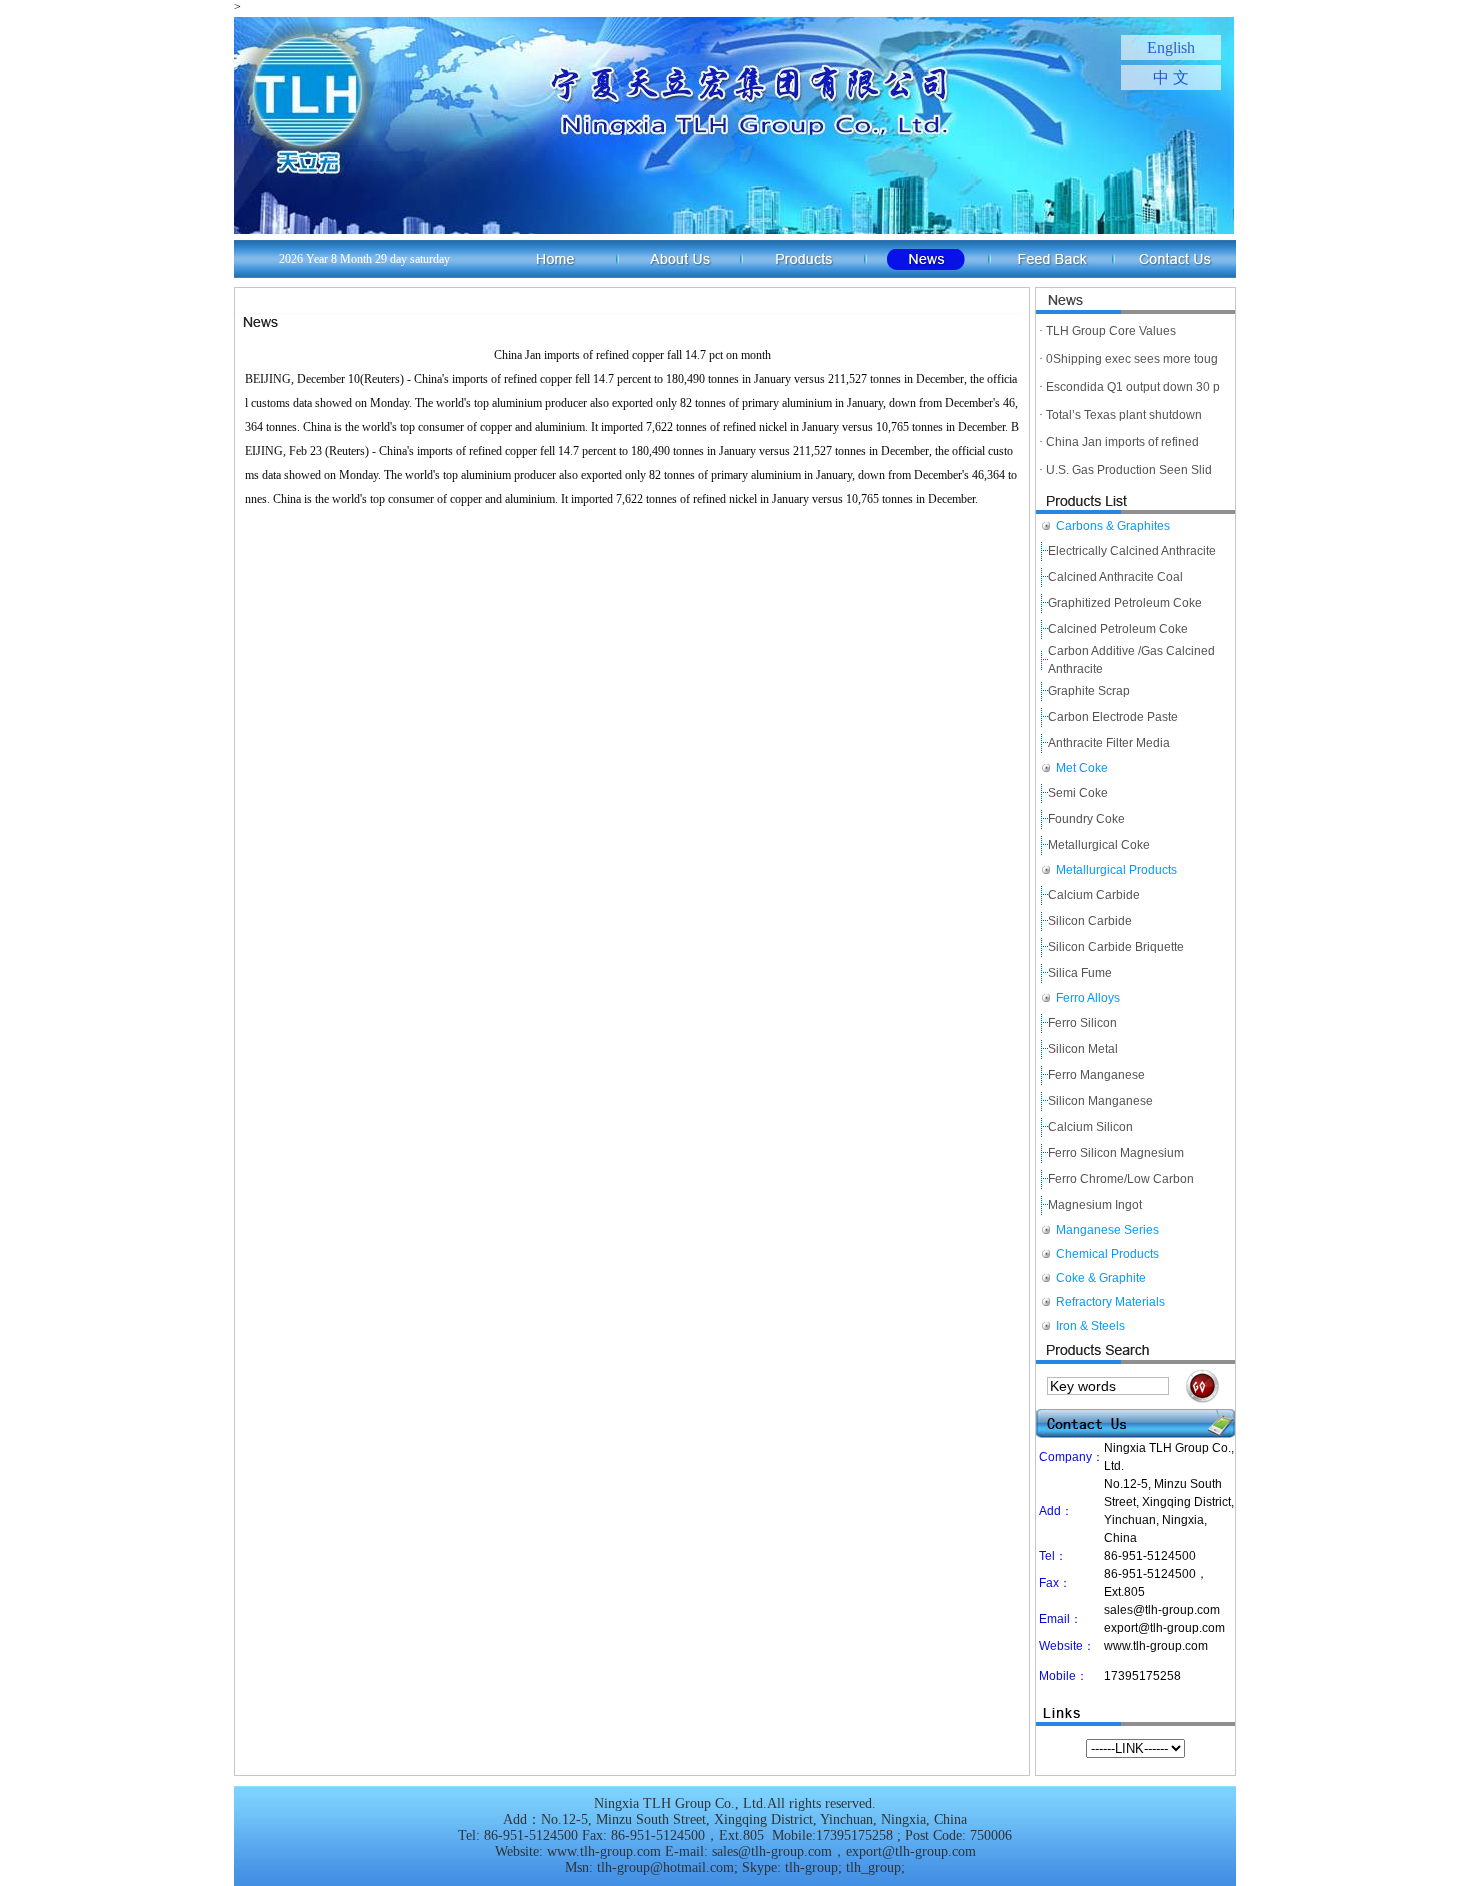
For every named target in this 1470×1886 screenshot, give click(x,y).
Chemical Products (1107, 1254)
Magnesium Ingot (1095, 1205)
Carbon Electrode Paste (1113, 717)
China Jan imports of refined (1122, 442)
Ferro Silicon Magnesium (1116, 1153)
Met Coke (1082, 768)
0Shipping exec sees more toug (1132, 359)
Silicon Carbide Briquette (1116, 947)
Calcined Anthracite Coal (1115, 577)
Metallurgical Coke (1099, 845)
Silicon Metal (1083, 1049)
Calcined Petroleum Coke (1118, 629)
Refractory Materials (1110, 1302)
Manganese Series (1107, 1230)
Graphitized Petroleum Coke (1125, 603)
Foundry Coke (1086, 819)
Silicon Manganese (1100, 1101)
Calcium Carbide (1094, 895)
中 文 (1171, 77)
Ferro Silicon (1082, 1023)
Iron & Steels (1090, 1326)
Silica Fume (1080, 973)
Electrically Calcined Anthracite (1132, 551)
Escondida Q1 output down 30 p (1133, 387)
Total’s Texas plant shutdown (1124, 415)
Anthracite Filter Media (1109, 743)
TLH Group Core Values (1111, 331)
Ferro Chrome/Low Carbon (1121, 1179)
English (1171, 47)
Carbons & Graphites (1113, 526)
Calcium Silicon (1090, 1127)
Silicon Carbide (1090, 921)
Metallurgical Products (1116, 870)
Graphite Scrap (1089, 691)
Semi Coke (1078, 793)
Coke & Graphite (1101, 1278)
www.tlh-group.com (1156, 1646)
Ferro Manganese (1096, 1075)
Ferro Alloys (1088, 998)
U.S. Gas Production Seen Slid (1129, 470)
